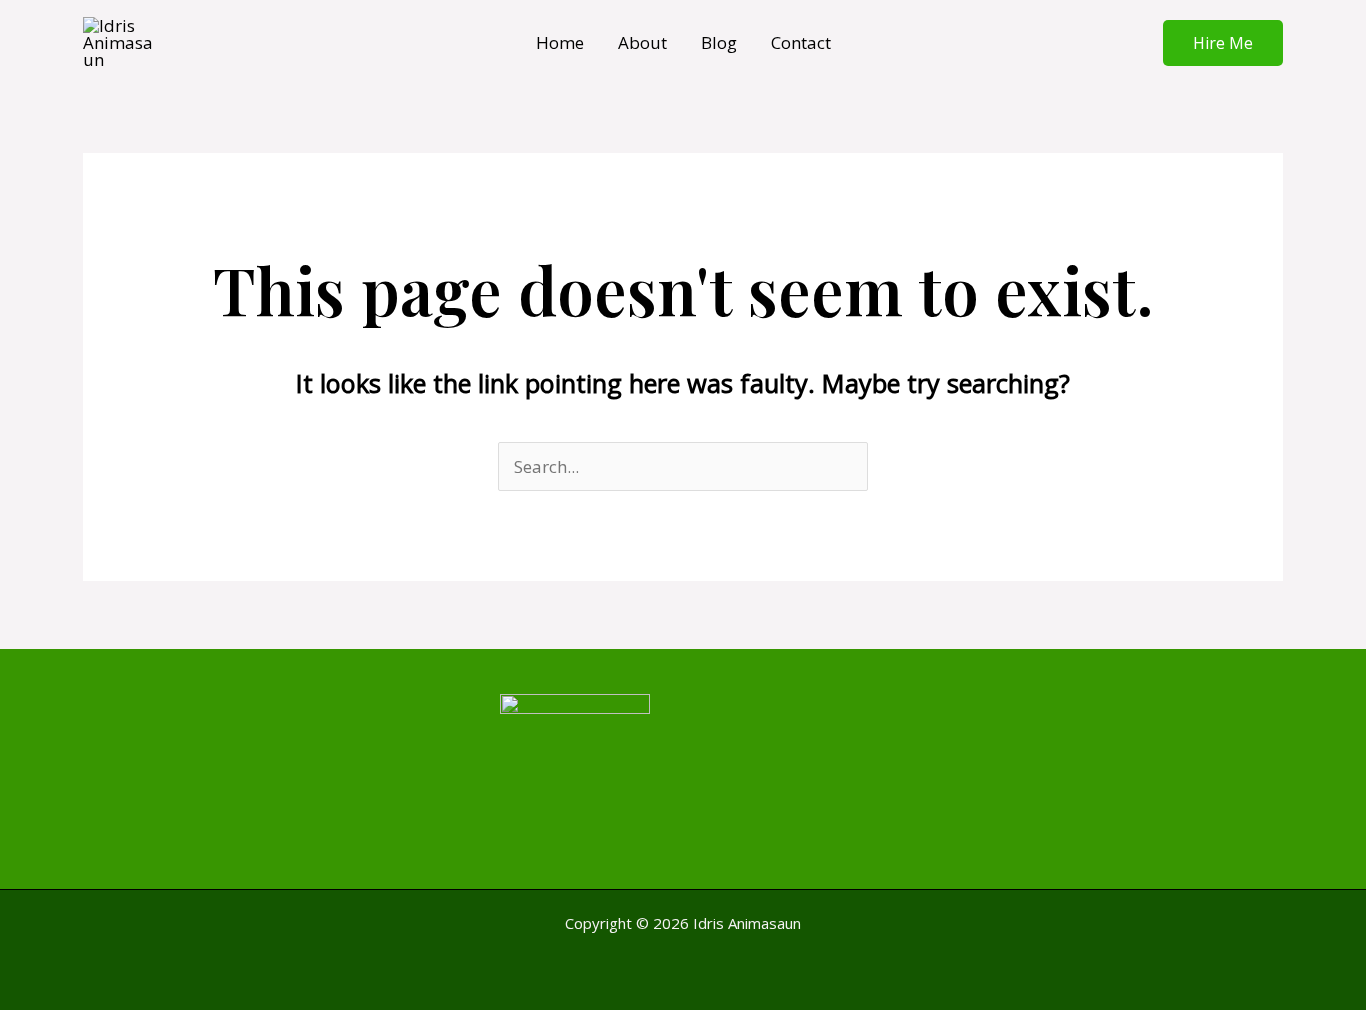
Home (560, 42)
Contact (801, 42)
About (642, 42)
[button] (1223, 43)
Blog (719, 42)
